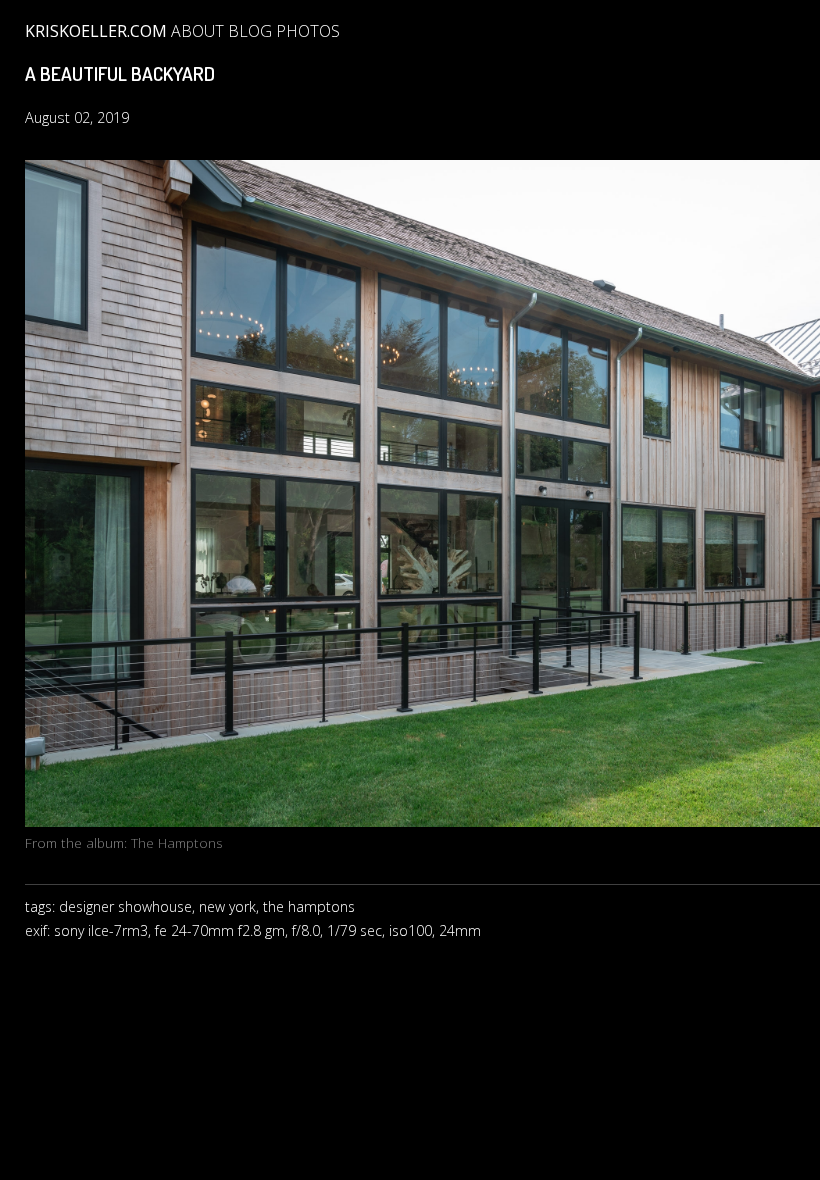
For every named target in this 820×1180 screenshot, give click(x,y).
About (197, 31)
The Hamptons (177, 842)
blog (250, 31)
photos (308, 31)
